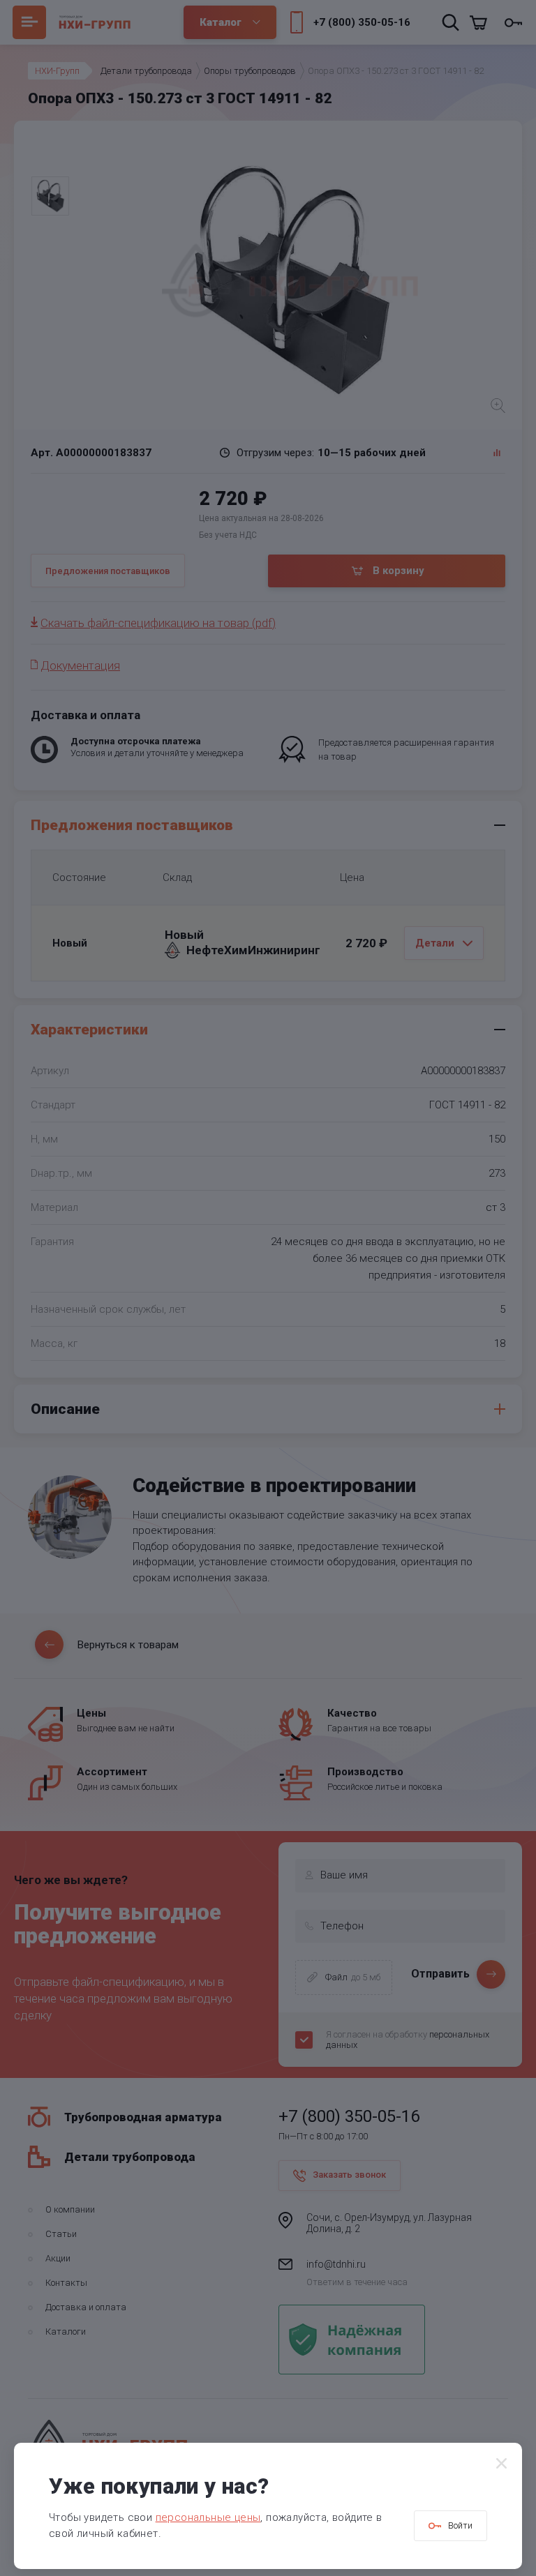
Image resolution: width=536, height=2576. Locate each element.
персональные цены (208, 2517)
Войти (460, 2525)
